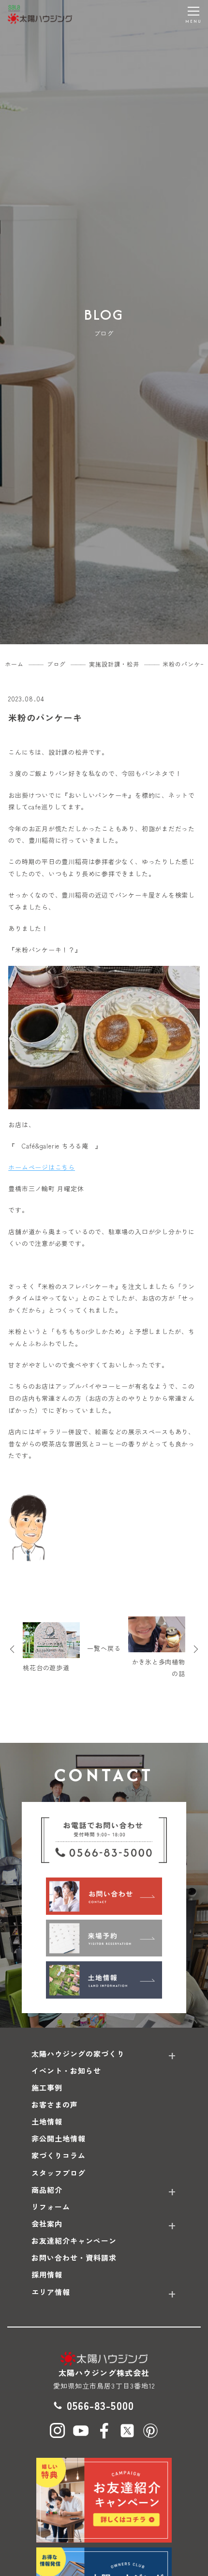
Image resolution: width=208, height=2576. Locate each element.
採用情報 (47, 2274)
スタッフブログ (59, 2173)
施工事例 (47, 2087)
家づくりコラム (59, 2155)
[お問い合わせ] (104, 1896)
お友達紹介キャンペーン (74, 2241)
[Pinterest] (150, 2431)
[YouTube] (81, 2431)
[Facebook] (104, 2431)
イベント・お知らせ (66, 2071)
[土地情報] (104, 1980)
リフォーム (51, 2207)
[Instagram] (58, 2431)
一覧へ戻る (104, 1648)
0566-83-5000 (100, 2405)
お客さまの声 (55, 2104)
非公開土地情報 (59, 2138)
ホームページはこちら (42, 1167)
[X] (127, 2431)
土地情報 (47, 2121)
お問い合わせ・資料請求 (74, 2258)
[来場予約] (104, 1938)
